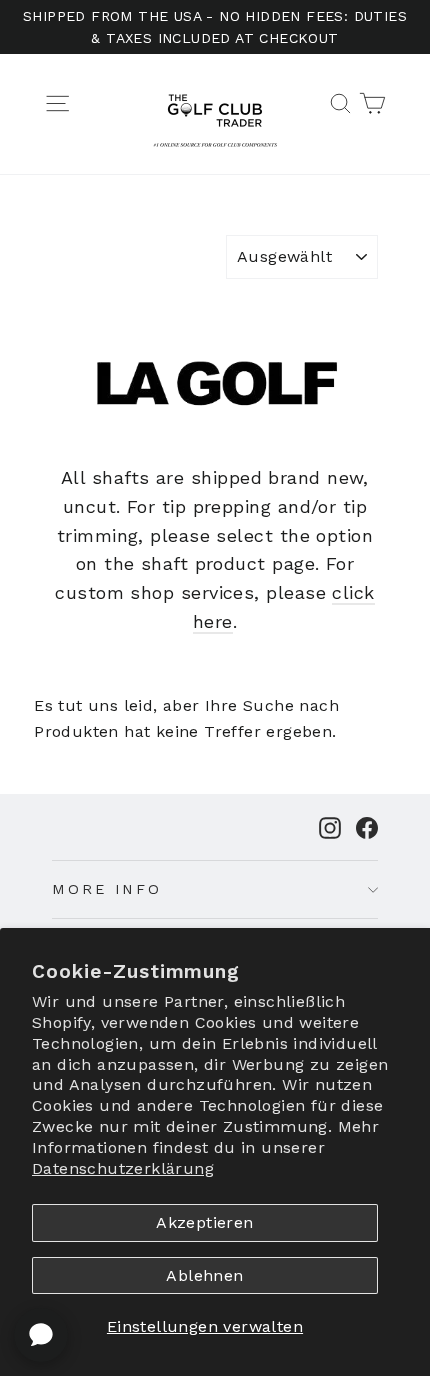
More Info (107, 889)
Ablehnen (204, 1275)
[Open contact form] (41, 1335)
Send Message (214, 1225)
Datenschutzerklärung (123, 1168)
